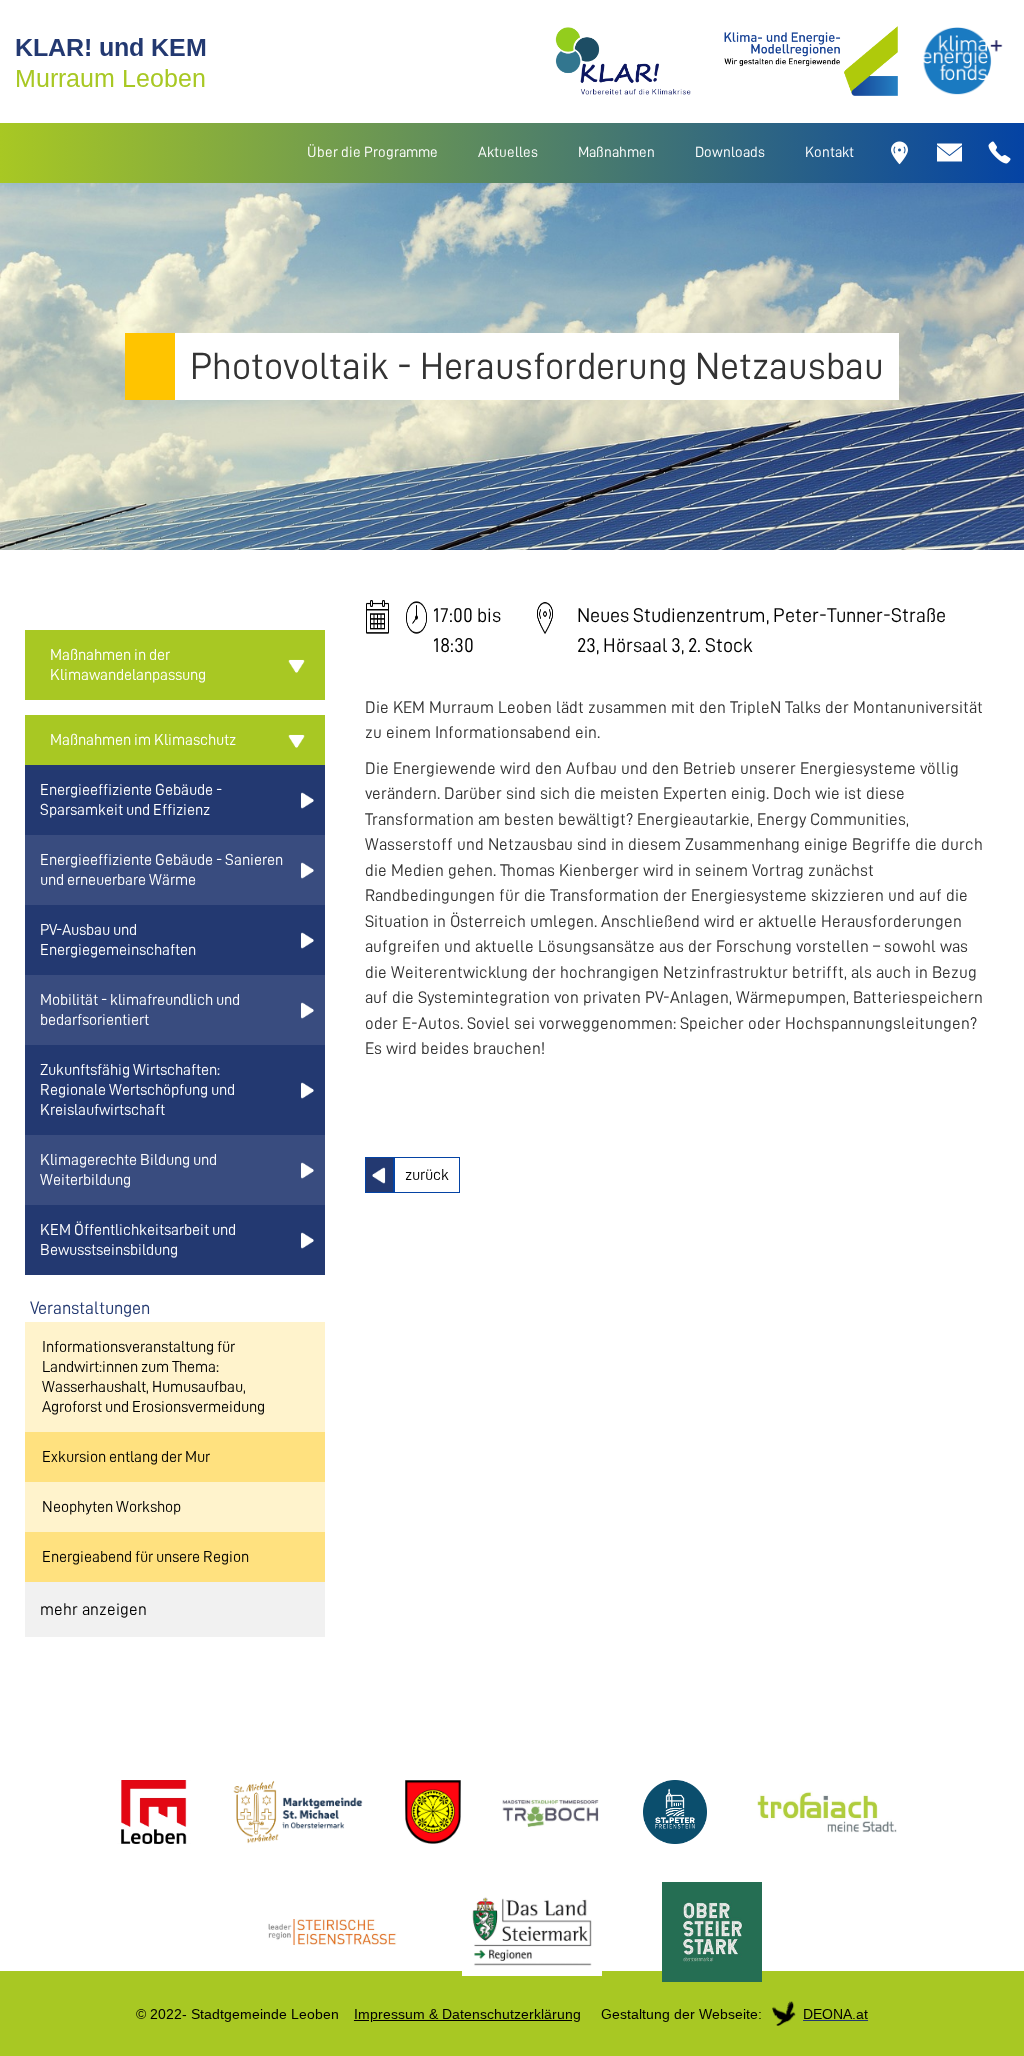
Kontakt (829, 152)
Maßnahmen (616, 152)
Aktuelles (508, 152)
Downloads (730, 152)
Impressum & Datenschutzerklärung (467, 2014)
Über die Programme (372, 152)
